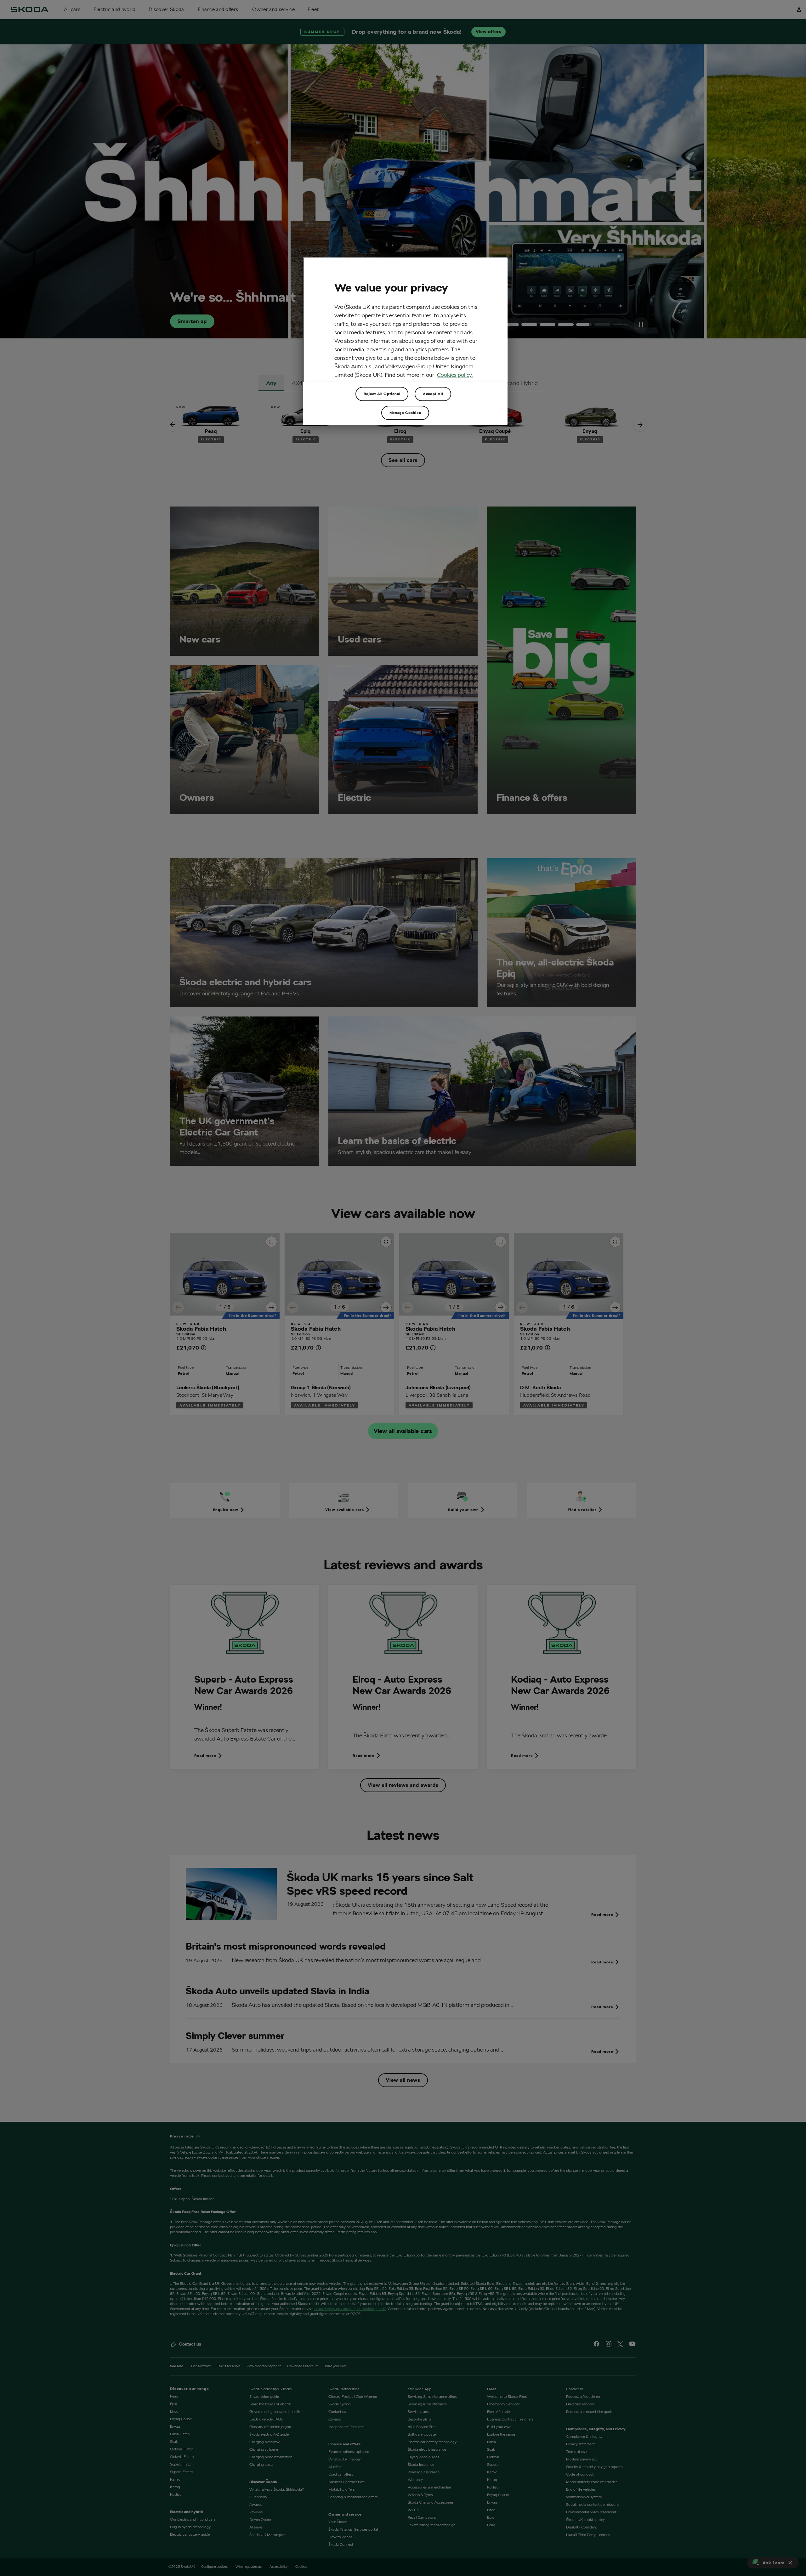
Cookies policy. (455, 375)
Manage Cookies (405, 413)
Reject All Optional (382, 394)
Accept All (433, 394)
